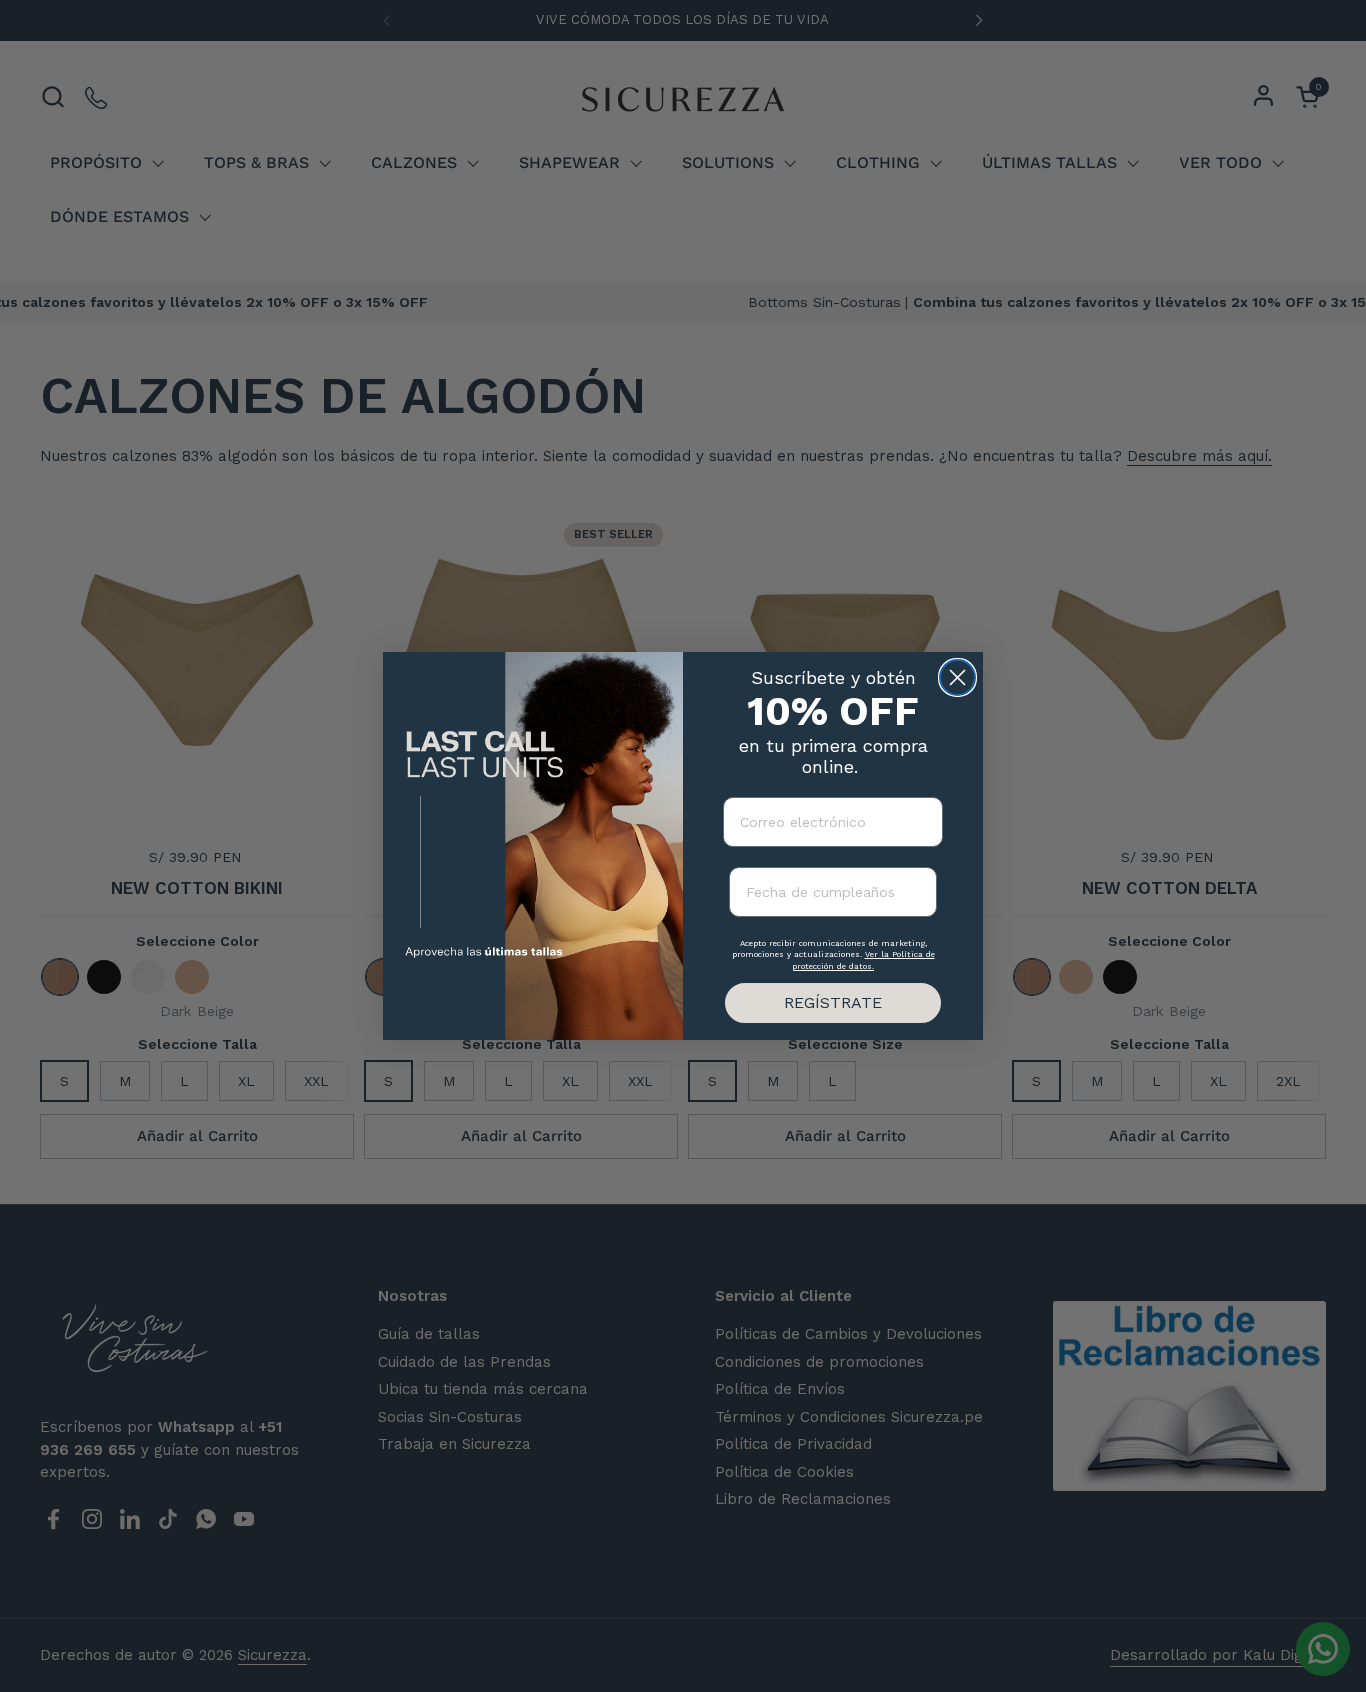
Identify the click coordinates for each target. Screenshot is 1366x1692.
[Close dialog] (957, 677)
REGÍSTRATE (833, 1002)
